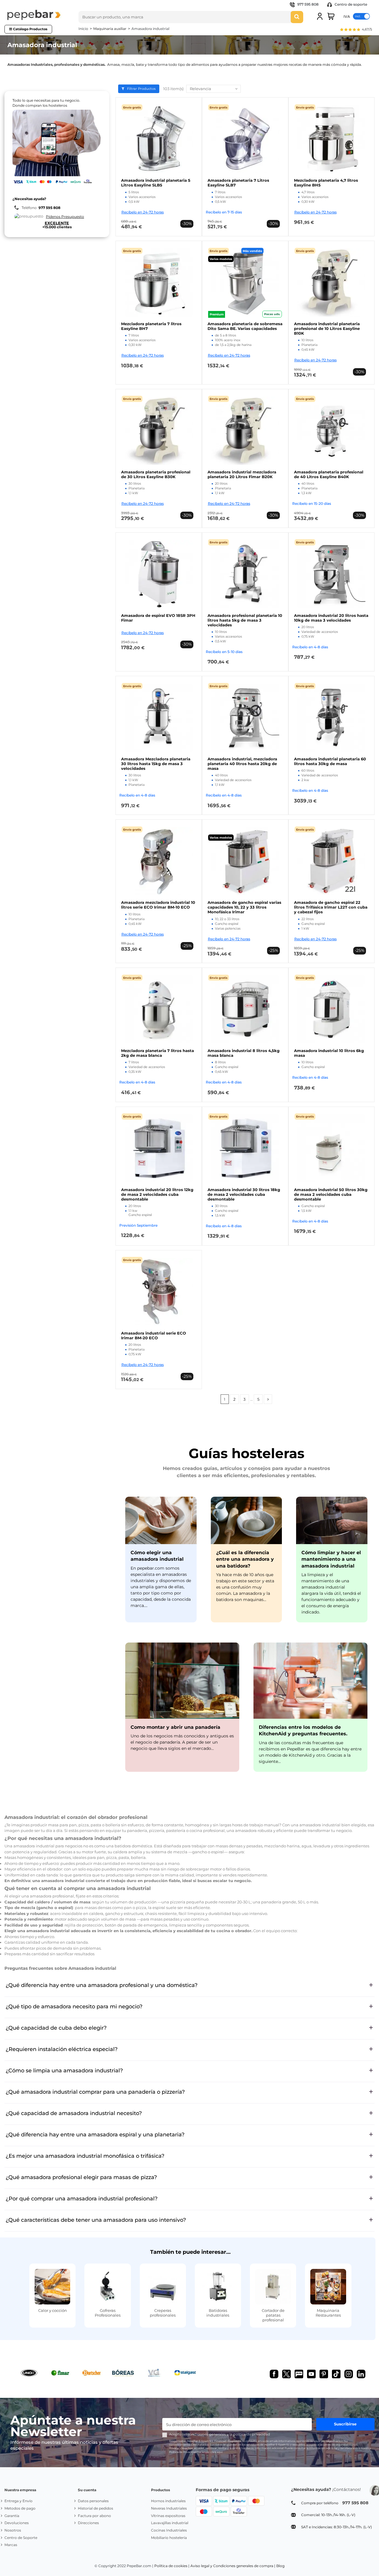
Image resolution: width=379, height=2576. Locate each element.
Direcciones (88, 2523)
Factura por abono (94, 2516)
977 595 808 (308, 4)
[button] (356, 30)
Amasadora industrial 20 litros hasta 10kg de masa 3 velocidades (331, 618)
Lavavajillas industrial (170, 2523)
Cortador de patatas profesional (273, 2315)
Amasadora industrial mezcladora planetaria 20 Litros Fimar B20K (242, 474)
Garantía (12, 2516)
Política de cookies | (172, 2566)
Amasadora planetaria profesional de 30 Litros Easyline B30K (156, 474)
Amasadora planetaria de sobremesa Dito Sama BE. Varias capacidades (245, 326)
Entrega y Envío (19, 2501)
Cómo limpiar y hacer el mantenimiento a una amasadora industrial (331, 1559)
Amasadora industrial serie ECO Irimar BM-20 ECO (154, 1335)
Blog (280, 2566)
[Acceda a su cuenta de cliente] (320, 16)
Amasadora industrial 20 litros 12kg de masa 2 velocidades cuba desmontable (157, 1194)
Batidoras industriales (218, 2313)
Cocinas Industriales (169, 2530)
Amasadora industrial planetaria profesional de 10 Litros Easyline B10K (327, 328)
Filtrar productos (141, 89)
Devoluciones (17, 2523)
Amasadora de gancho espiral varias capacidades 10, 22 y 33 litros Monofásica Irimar (244, 907)
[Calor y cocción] (52, 2287)
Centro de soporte (350, 4)
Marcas (11, 2545)
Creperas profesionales (163, 2313)
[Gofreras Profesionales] (107, 2287)
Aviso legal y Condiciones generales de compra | (233, 2566)
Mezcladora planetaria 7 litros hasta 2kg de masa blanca (158, 1053)
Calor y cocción (53, 2310)
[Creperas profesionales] (163, 2287)
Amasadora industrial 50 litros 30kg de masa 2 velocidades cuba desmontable (331, 1194)
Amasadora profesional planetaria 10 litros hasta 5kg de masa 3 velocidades (245, 620)
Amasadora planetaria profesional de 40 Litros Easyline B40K (329, 474)
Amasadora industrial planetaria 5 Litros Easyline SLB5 (156, 183)
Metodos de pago (20, 2508)
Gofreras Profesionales (108, 2313)
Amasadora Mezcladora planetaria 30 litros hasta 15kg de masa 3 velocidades (156, 764)
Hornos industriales (168, 2501)
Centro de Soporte (21, 2538)
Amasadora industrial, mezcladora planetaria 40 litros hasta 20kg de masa (242, 764)
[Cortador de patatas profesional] (273, 2287)
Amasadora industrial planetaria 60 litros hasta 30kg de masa (330, 761)
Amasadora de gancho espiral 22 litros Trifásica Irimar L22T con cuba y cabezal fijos (331, 907)
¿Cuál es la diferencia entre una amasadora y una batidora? (245, 1559)
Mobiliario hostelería (169, 2538)
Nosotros (13, 2530)
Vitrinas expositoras (168, 2516)
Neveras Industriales (169, 2508)
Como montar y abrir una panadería (175, 1727)
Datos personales (93, 2501)
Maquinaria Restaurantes (328, 2313)
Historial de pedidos (95, 2508)
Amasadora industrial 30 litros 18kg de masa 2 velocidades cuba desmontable (244, 1194)
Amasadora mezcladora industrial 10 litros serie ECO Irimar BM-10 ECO (158, 905)
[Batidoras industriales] (218, 2287)
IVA (347, 16)
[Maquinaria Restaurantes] (328, 2287)
